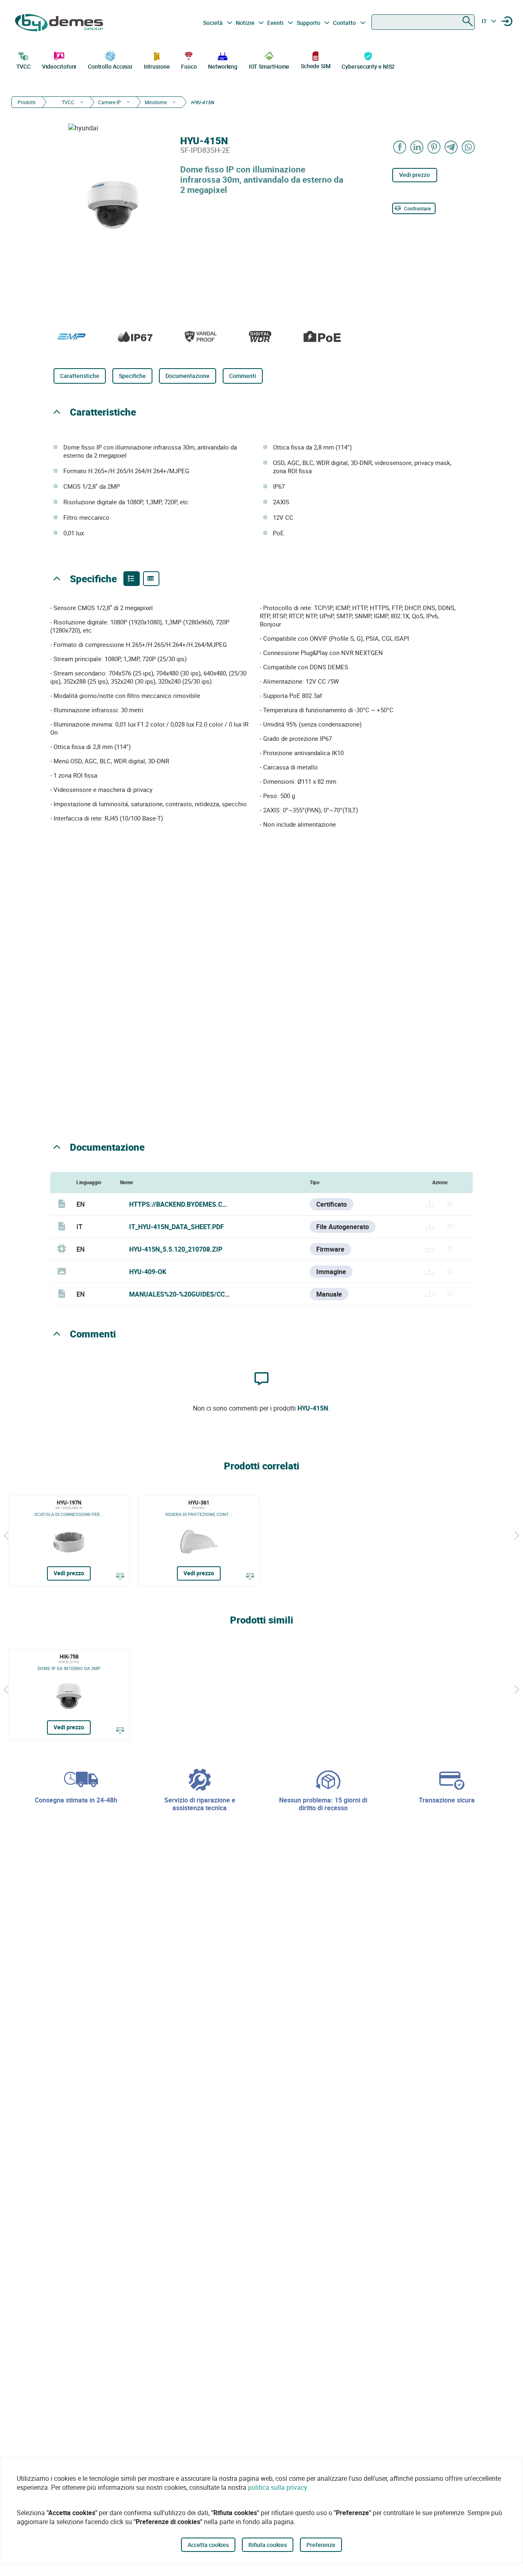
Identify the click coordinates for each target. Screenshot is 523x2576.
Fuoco (189, 66)
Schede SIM (316, 66)
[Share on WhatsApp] (469, 147)
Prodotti (27, 102)
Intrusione (157, 66)
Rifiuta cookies (268, 2545)
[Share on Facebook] (400, 147)
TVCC (24, 66)
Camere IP (110, 102)
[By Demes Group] (60, 23)
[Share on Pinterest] (434, 147)
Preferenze (321, 2545)
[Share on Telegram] (451, 147)
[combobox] (423, 22)
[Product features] (132, 579)
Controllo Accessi (110, 66)
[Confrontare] (120, 1576)
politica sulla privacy (278, 2487)
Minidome (156, 102)
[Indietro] (6, 1535)
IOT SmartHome (269, 66)
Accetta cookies (208, 2545)
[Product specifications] (151, 579)
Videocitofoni (59, 66)
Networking (223, 66)
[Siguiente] (517, 1535)
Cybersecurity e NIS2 (368, 66)
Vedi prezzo (415, 175)
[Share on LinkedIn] (417, 147)
